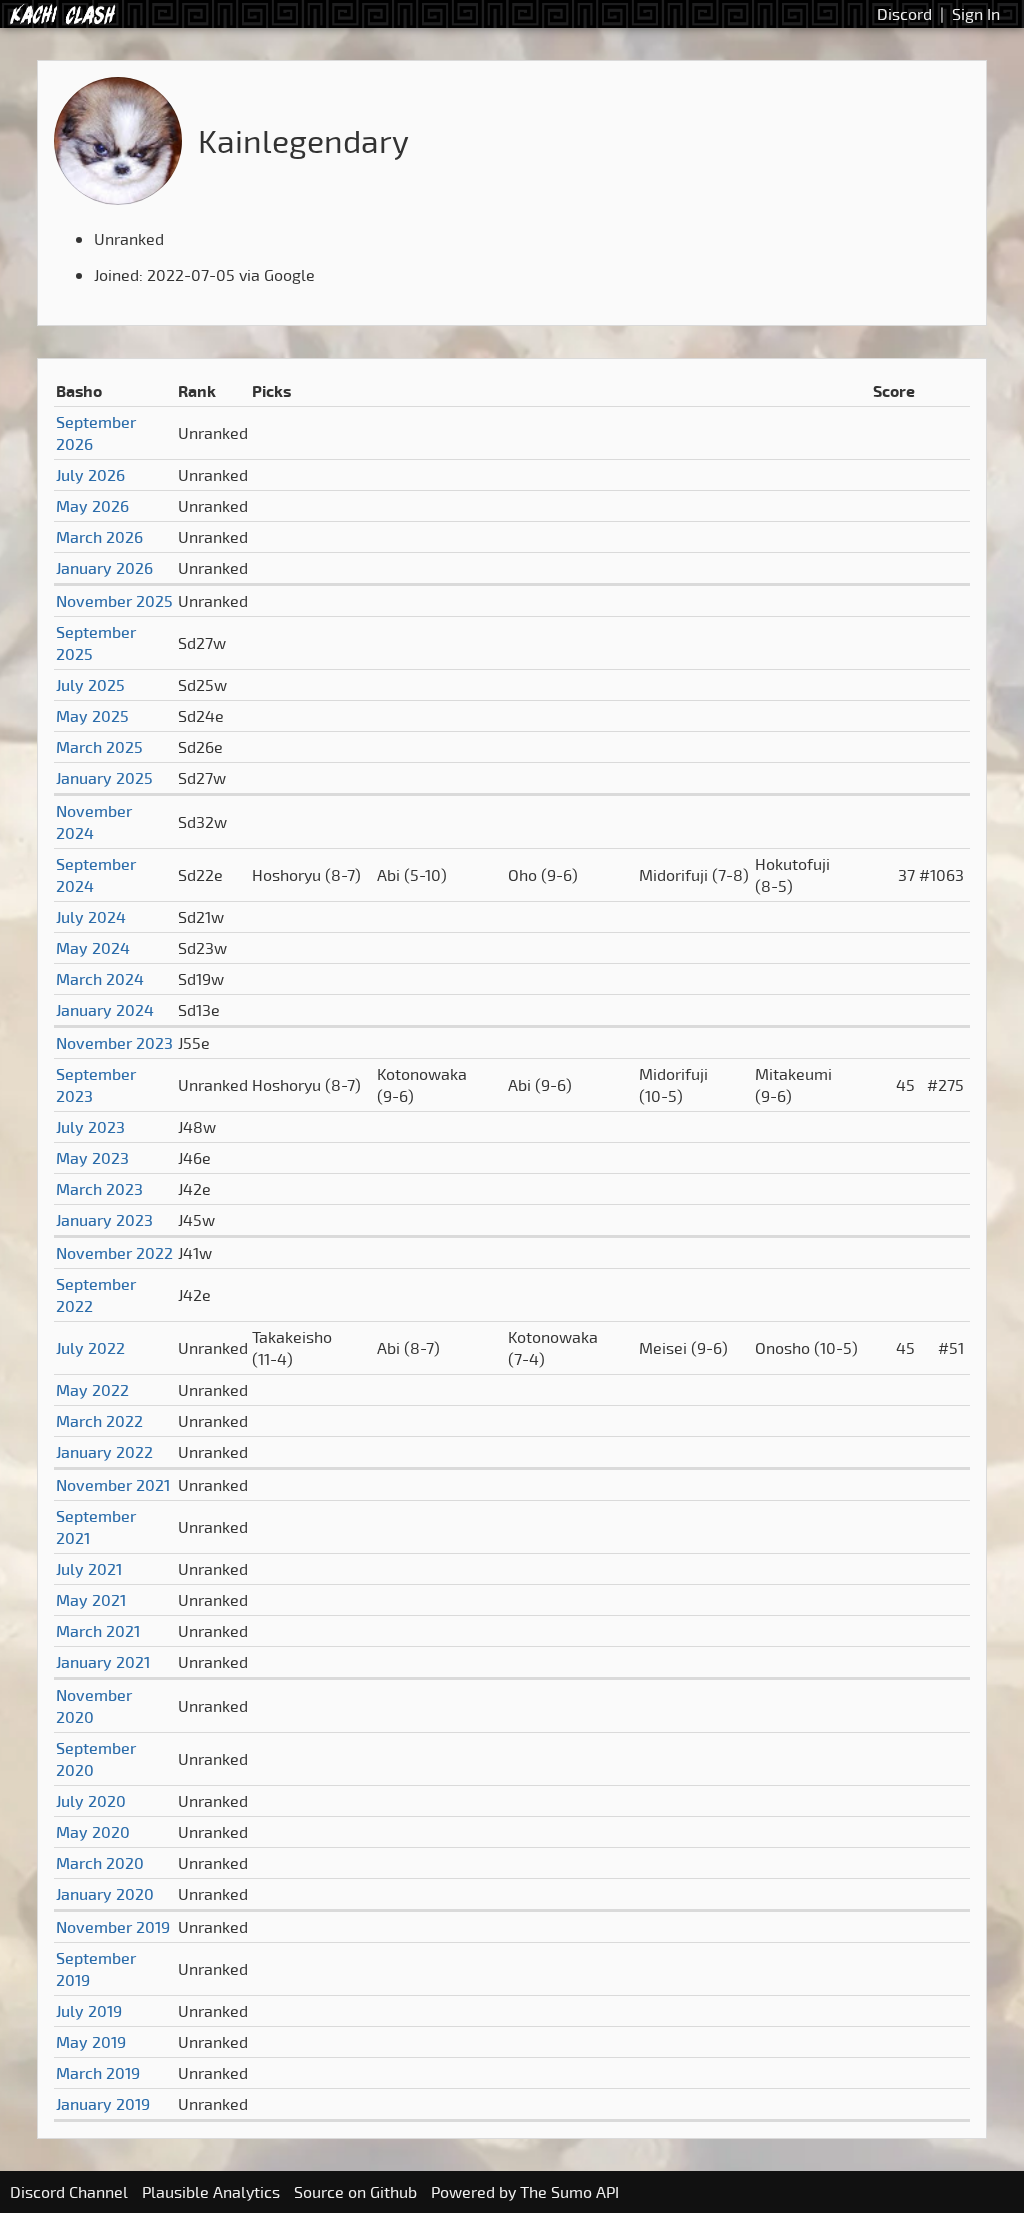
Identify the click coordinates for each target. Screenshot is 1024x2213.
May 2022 (92, 1390)
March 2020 (100, 1863)
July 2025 (90, 685)
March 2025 (99, 747)
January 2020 (105, 1894)
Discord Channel (69, 2192)
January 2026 (104, 568)
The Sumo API (569, 2192)
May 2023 (92, 1158)
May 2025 (92, 716)
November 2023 (114, 1043)
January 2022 (104, 1452)
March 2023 (99, 1189)
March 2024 (100, 979)
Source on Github (355, 2192)
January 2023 (104, 1220)
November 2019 (113, 1927)
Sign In (976, 14)
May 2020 (93, 1832)
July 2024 (91, 917)
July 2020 (91, 1801)
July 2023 (90, 1127)
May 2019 (91, 2042)
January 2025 (104, 778)
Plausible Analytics (211, 2192)
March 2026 (99, 537)
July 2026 (90, 475)
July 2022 (90, 1348)
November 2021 (113, 1485)
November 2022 (114, 1253)
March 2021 (98, 1631)
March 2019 (98, 2073)
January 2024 (105, 1010)
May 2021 (91, 1600)
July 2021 (89, 1569)
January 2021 (103, 1662)
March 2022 (99, 1421)
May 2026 (92, 506)
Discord (904, 14)
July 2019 (89, 2011)
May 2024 (93, 948)
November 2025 (114, 601)
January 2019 (103, 2104)
